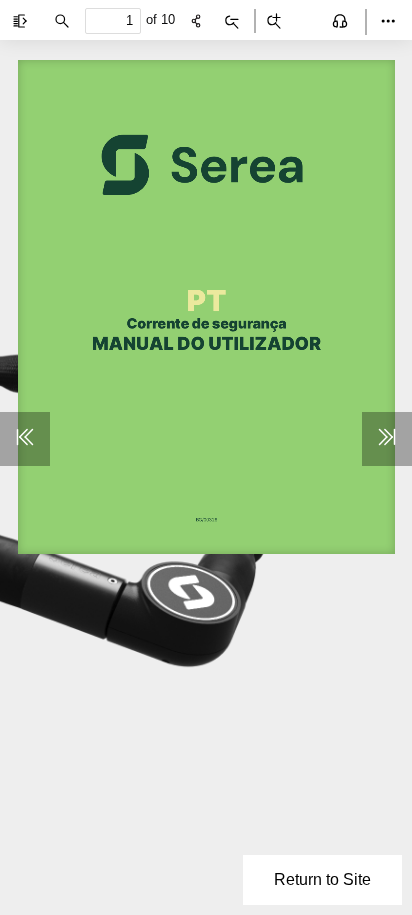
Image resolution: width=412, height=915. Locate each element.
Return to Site (322, 879)
